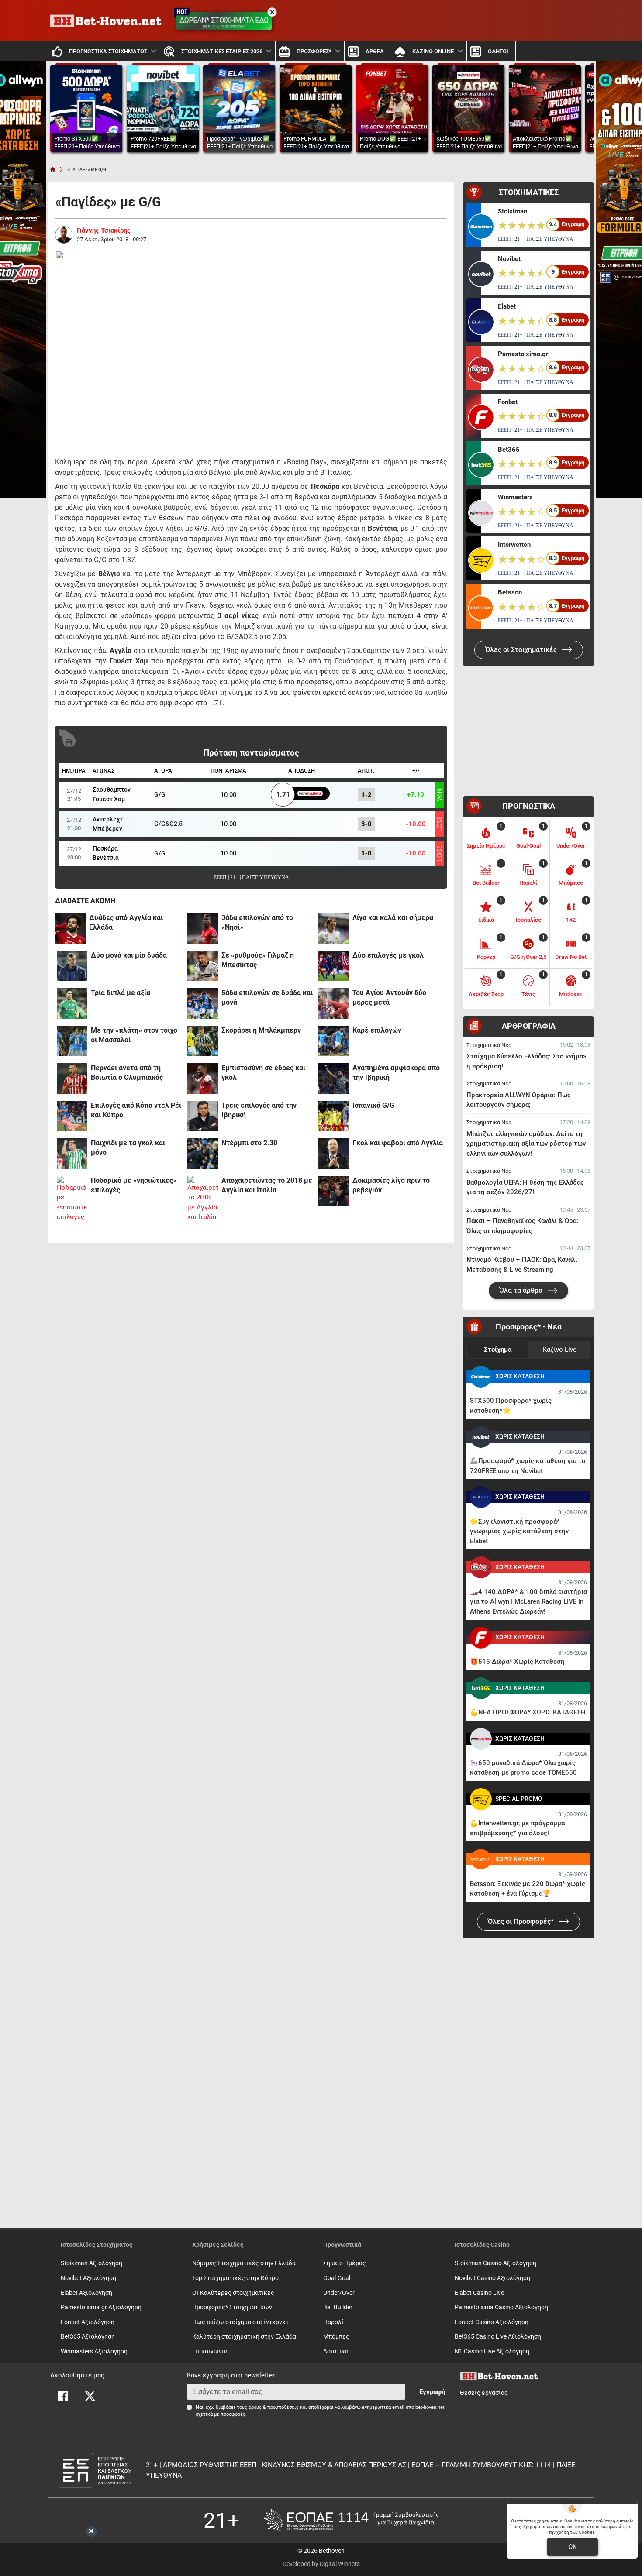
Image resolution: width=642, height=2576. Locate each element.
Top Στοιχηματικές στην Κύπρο (235, 2278)
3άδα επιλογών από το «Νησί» (257, 922)
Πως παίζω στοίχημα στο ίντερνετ (240, 2322)
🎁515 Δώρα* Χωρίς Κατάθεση (517, 1662)
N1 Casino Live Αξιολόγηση (492, 2351)
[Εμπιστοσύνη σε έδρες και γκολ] (203, 1078)
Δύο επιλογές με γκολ (388, 955)
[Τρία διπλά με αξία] (72, 1003)
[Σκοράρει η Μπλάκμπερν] (203, 1041)
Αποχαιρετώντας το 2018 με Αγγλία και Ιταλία (267, 1185)
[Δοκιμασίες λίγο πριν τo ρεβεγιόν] (334, 1191)
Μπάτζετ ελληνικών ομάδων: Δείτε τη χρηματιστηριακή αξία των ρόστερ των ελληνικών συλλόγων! (526, 1144)
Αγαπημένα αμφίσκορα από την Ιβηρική (396, 1073)
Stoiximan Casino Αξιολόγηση (495, 2263)
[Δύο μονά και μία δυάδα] (72, 966)
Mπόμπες (336, 2337)
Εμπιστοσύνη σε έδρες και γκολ (263, 1073)
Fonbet (508, 402)
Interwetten (514, 545)
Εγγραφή (432, 2392)
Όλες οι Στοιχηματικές (522, 650)
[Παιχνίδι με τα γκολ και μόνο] (72, 1154)
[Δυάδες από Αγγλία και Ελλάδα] (70, 928)
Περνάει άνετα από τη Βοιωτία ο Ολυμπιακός (127, 1073)
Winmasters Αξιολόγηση (94, 2351)
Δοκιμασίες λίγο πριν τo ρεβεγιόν (391, 1185)
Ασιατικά (336, 2351)
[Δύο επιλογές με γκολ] (334, 966)
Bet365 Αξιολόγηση (88, 2337)
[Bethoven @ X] (90, 2396)
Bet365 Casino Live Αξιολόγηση (498, 2337)
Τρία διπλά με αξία (121, 993)
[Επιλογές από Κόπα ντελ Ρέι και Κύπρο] (72, 1116)
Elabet (507, 306)
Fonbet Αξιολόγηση (88, 2322)
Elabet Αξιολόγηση (86, 2293)
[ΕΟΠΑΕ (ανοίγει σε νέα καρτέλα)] (351, 2520)
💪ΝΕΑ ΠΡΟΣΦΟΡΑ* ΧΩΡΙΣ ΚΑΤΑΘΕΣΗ (528, 1712)
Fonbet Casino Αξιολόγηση (492, 2322)
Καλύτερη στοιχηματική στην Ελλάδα (244, 2337)
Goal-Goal (337, 2278)
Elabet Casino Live (479, 2293)
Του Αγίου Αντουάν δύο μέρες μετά (389, 998)
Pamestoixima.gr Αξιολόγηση (101, 2307)
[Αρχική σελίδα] (53, 169)
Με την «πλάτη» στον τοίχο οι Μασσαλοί (134, 1035)
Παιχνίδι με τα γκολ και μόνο (128, 1148)
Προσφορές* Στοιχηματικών (232, 2307)
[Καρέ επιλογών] (334, 1041)
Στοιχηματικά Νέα (489, 1045)
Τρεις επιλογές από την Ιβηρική (259, 1110)
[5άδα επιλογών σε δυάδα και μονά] (203, 1003)
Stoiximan (513, 211)
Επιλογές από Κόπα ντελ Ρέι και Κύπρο (136, 1110)
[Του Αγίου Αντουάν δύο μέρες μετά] (334, 1003)
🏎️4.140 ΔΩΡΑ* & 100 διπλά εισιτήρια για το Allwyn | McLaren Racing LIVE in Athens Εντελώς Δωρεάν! (528, 1602)
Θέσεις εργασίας (484, 2393)
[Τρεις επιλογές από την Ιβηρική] (203, 1116)
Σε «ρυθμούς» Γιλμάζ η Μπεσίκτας (258, 960)
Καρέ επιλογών (377, 1030)
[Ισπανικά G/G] (334, 1116)
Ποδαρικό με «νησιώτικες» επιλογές (134, 1185)
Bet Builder (338, 2307)
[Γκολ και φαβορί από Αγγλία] (334, 1154)
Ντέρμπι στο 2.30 (249, 1143)
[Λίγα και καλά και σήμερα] (334, 928)
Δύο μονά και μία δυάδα (129, 955)
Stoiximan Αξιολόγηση (91, 2263)
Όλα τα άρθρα (522, 1290)
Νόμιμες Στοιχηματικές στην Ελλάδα (244, 2263)
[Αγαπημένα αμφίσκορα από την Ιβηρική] (334, 1078)
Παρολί (333, 2322)
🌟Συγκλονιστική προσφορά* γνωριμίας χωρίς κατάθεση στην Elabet (519, 1531)
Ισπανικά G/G (373, 1105)
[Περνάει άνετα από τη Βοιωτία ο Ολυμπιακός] (72, 1078)
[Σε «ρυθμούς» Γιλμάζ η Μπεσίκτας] (203, 966)
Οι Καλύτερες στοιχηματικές (233, 2293)
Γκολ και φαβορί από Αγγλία (398, 1143)
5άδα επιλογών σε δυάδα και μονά (267, 998)
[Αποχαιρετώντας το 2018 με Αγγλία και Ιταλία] (203, 1199)
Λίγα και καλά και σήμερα (393, 918)
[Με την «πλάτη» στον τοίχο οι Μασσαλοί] (72, 1041)
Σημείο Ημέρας (345, 2263)
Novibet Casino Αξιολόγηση (492, 2278)
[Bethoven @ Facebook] (63, 2396)
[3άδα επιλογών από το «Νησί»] (203, 928)
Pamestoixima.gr (523, 354)
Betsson (510, 592)
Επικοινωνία (210, 2351)
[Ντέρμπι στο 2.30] (203, 1154)
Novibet (509, 259)
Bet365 (509, 450)
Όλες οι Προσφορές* (522, 1922)
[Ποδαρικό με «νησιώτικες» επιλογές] (72, 1199)
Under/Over (339, 2293)
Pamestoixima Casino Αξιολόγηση (501, 2307)
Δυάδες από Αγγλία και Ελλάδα (126, 922)
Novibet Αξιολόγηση (88, 2278)
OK (572, 2547)
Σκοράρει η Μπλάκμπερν (261, 1030)
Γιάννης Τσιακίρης (104, 230)
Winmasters (515, 497)
